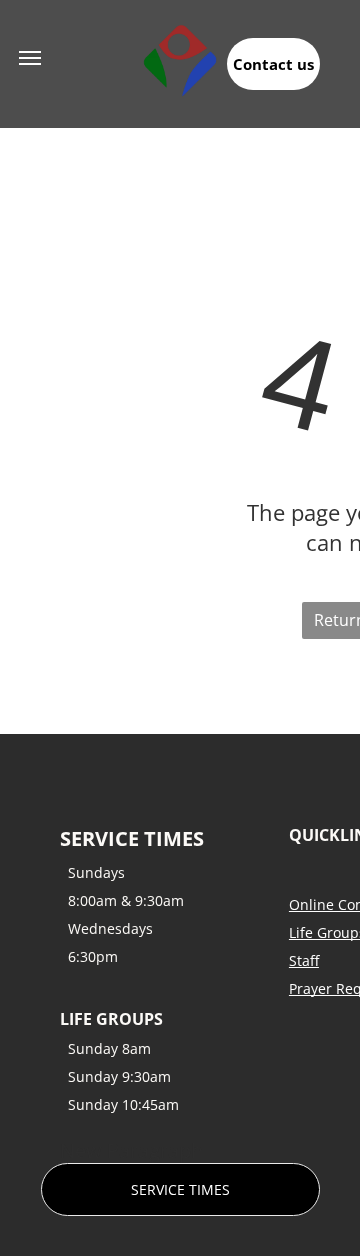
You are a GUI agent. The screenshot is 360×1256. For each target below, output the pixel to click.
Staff (304, 960)
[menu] (30, 58)
